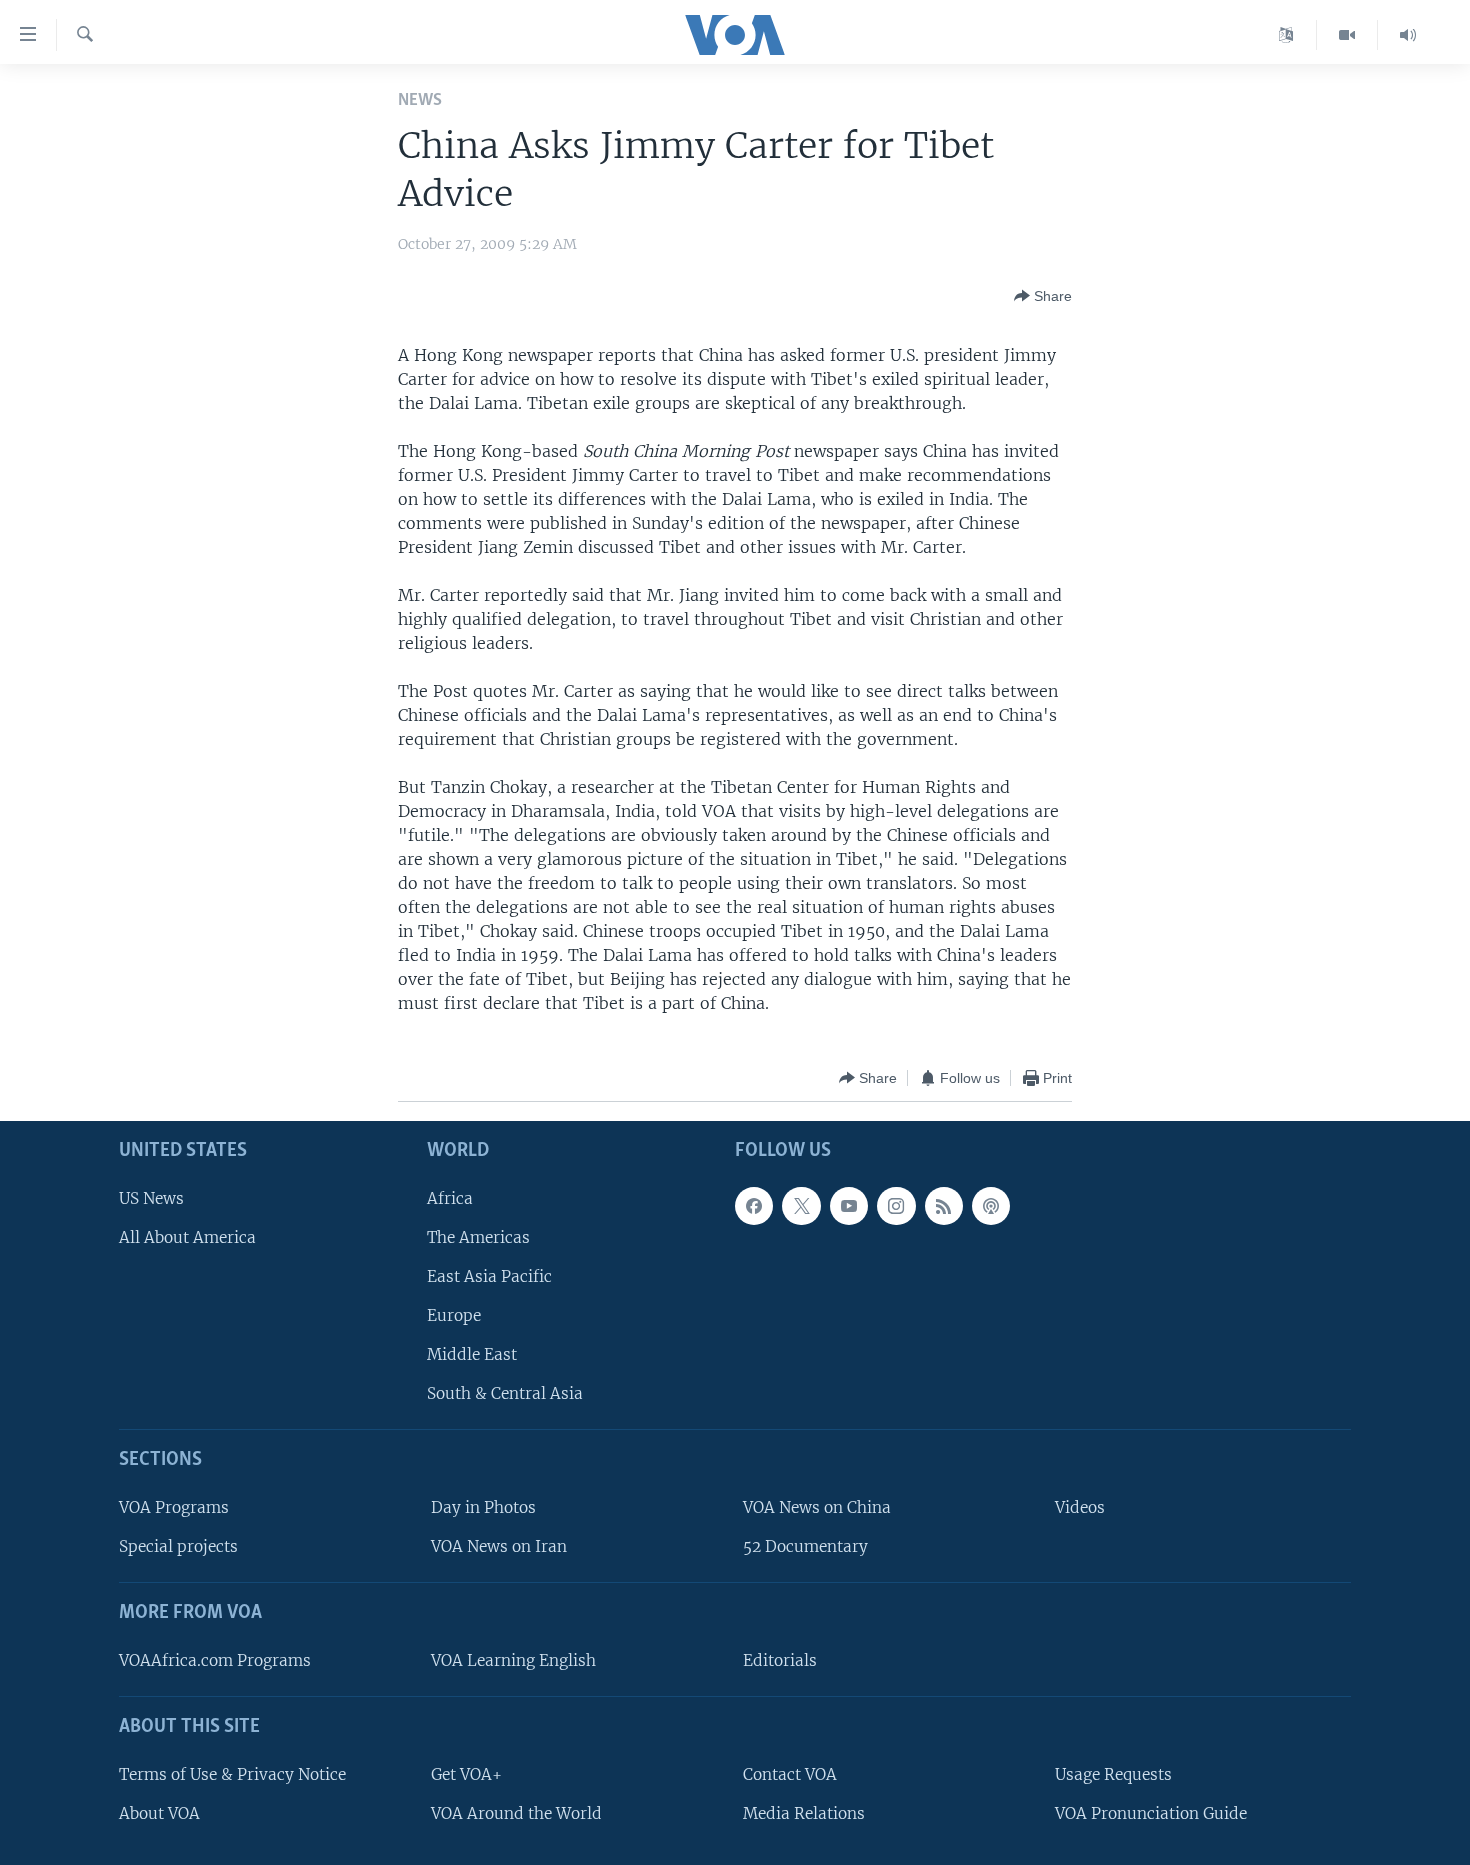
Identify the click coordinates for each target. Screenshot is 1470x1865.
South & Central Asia (505, 1394)
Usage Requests (1113, 1774)
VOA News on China (817, 1507)
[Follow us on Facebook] (754, 1206)
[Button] (1043, 296)
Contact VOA (790, 1774)
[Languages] (1286, 35)
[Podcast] (991, 1206)
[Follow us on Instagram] (896, 1206)
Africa (450, 1198)
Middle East (472, 1355)
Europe (454, 1315)
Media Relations (804, 1813)
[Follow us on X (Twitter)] (801, 1206)
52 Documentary (805, 1547)
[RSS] (944, 1206)
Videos (1080, 1507)
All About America (187, 1237)
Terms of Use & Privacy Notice (232, 1774)
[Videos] (1347, 35)
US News (151, 1198)
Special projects (178, 1547)
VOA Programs (174, 1507)
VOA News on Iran (499, 1547)
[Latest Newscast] (1408, 35)
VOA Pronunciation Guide (1151, 1813)
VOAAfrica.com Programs (215, 1660)
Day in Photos (483, 1507)
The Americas (478, 1237)
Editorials (780, 1660)
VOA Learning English (513, 1660)
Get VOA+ (466, 1774)
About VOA (159, 1813)
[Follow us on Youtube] (849, 1206)
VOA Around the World (516, 1813)
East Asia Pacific (489, 1276)
